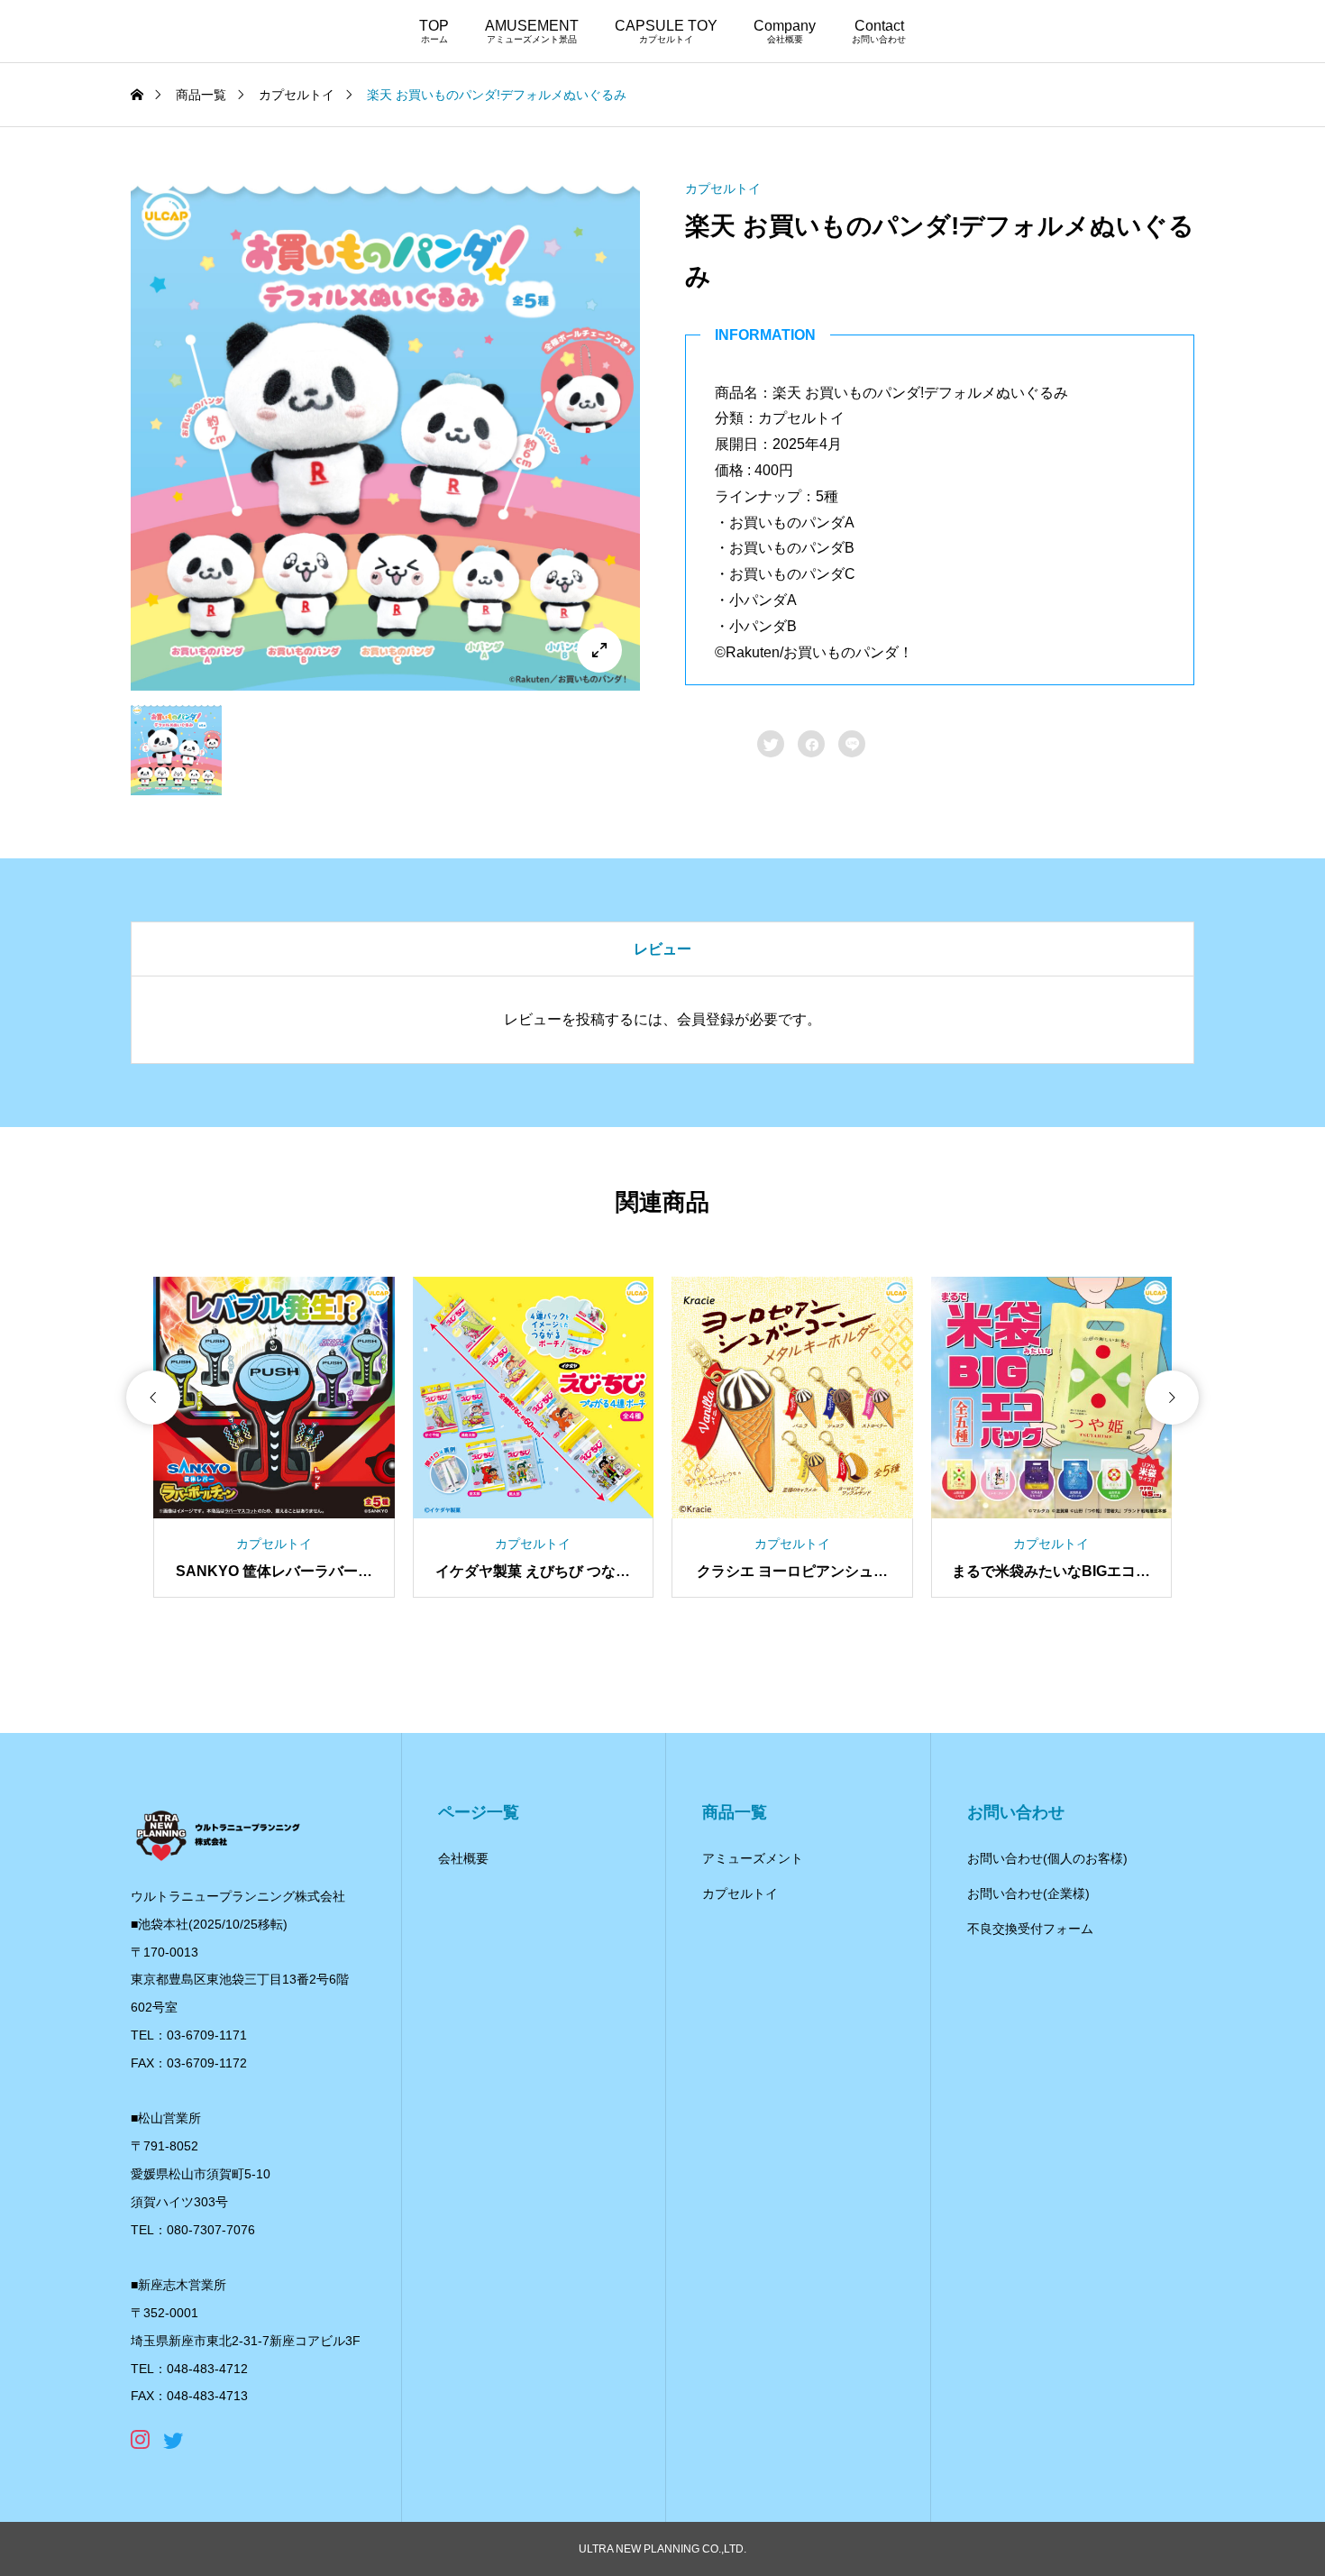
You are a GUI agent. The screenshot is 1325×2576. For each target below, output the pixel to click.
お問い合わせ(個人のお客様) (1047, 1858)
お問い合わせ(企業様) (1028, 1893)
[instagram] (140, 2440)
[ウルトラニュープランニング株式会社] (248, 1834)
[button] (153, 1398)
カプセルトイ (723, 188)
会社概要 (463, 1858)
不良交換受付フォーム (1030, 1929)
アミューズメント (753, 1858)
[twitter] (173, 2440)
